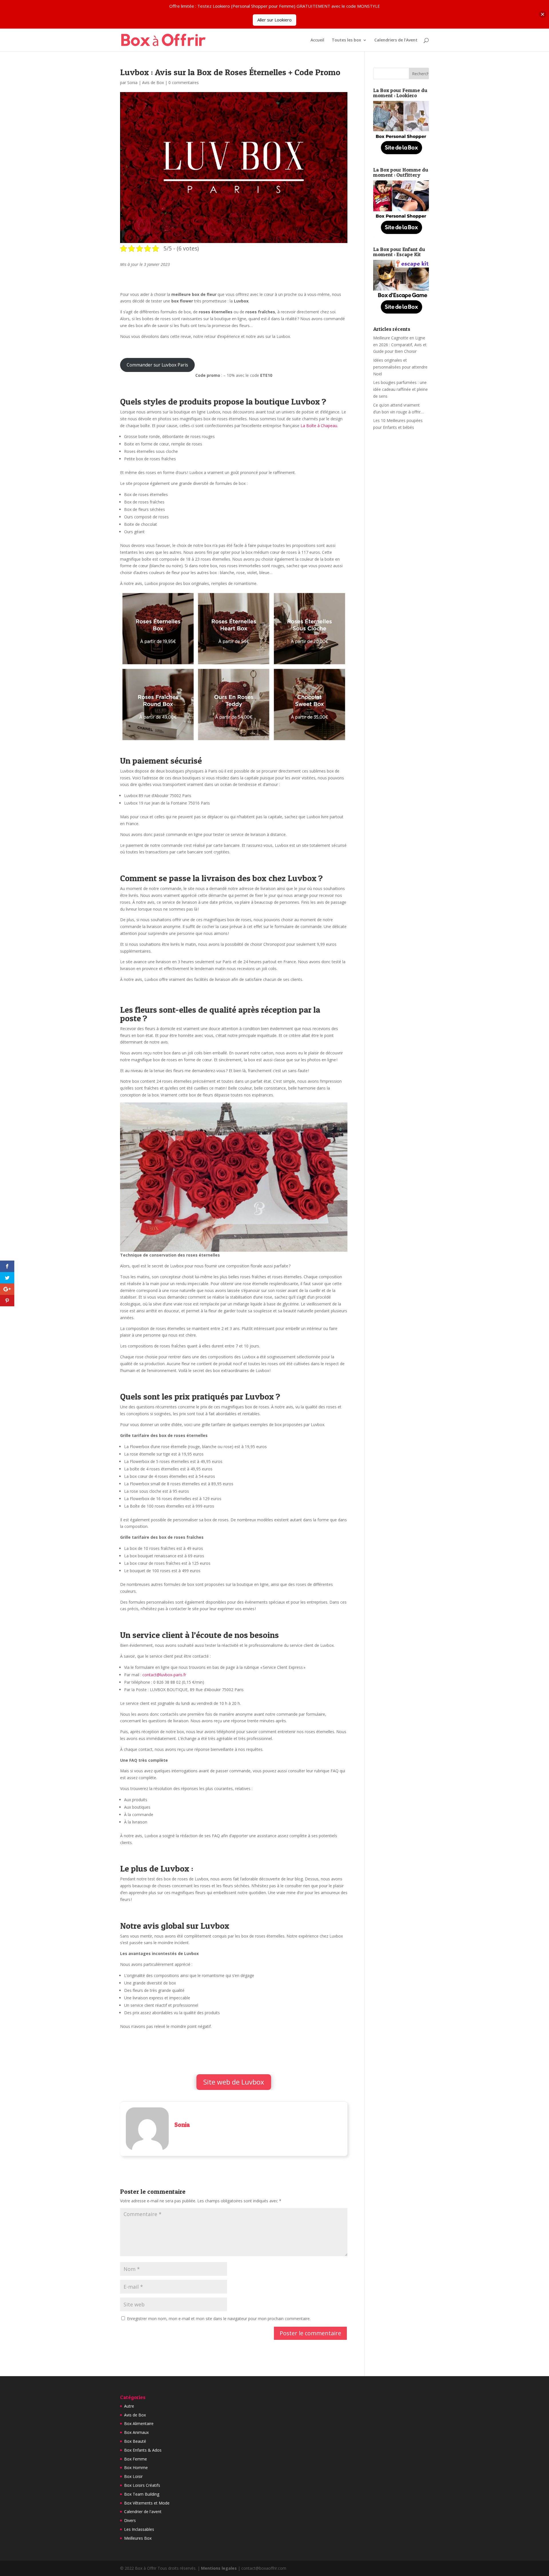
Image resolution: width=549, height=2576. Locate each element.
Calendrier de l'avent (143, 2512)
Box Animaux (136, 2432)
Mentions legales (219, 2568)
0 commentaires (184, 82)
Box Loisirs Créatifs (142, 2485)
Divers (130, 2520)
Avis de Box (153, 82)
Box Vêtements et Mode (147, 2503)
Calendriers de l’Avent (396, 40)
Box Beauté (135, 2441)
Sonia (132, 82)
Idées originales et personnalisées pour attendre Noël (400, 367)
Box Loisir (133, 2476)
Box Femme (136, 2459)
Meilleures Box (138, 2538)
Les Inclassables (139, 2529)
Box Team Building (142, 2494)
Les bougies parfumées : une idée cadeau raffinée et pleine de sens (400, 389)
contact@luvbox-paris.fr (164, 1675)
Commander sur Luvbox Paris (157, 365)
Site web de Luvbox (234, 2082)
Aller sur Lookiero (274, 20)
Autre (129, 2406)
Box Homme (136, 2467)
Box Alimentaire (139, 2423)
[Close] (543, 14)
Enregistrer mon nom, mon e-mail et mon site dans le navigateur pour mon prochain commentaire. (219, 2319)
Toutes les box (346, 40)
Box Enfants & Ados (143, 2450)
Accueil (317, 40)
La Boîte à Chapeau (319, 426)
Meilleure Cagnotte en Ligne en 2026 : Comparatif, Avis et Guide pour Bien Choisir (400, 345)
